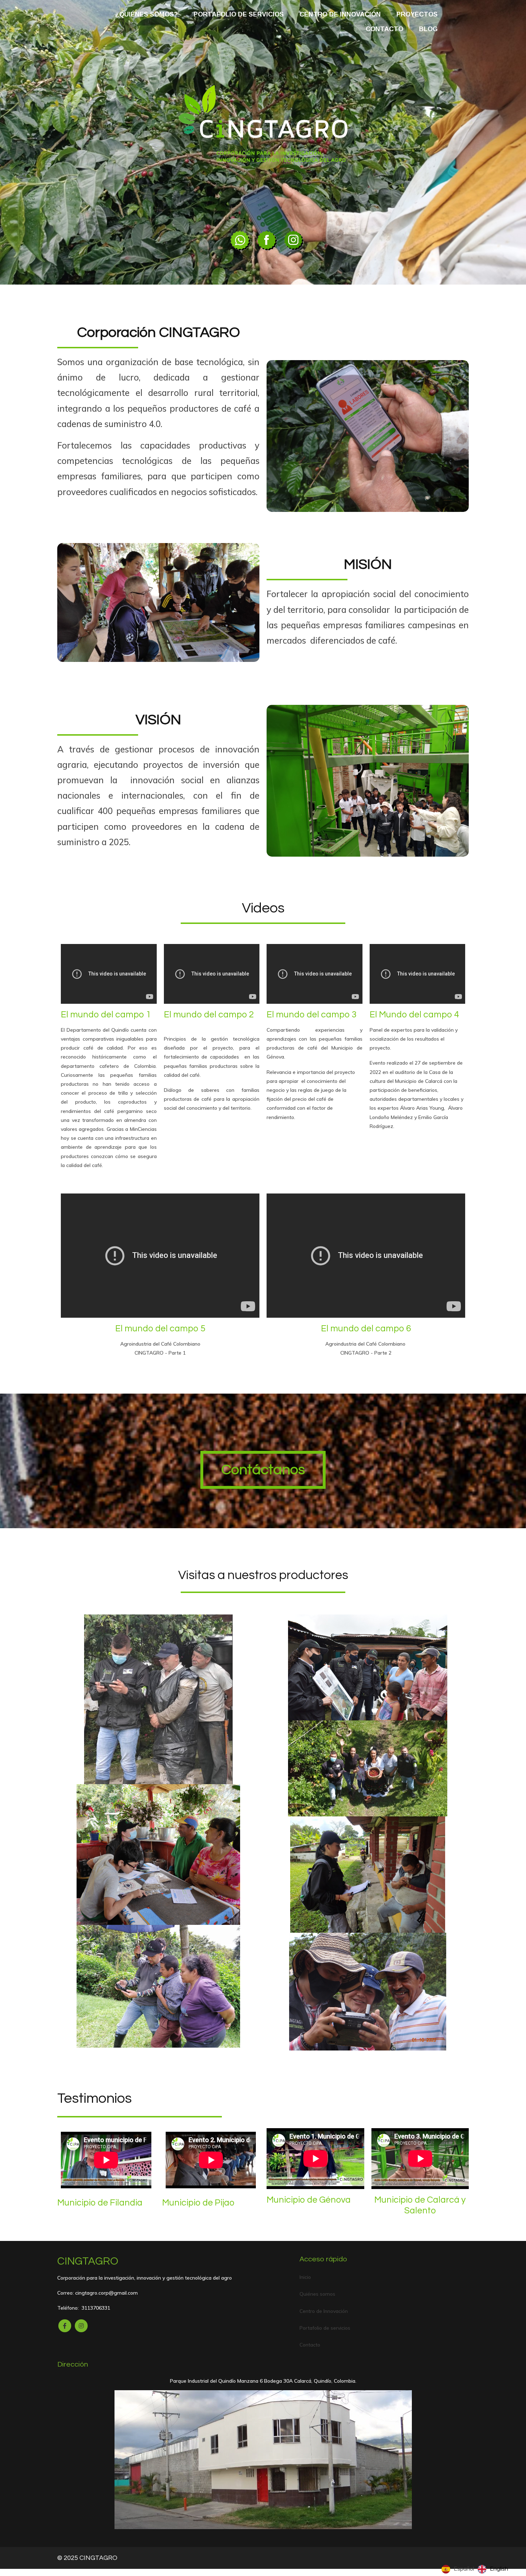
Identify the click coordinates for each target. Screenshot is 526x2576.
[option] (493, 2569)
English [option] (499, 2568)
